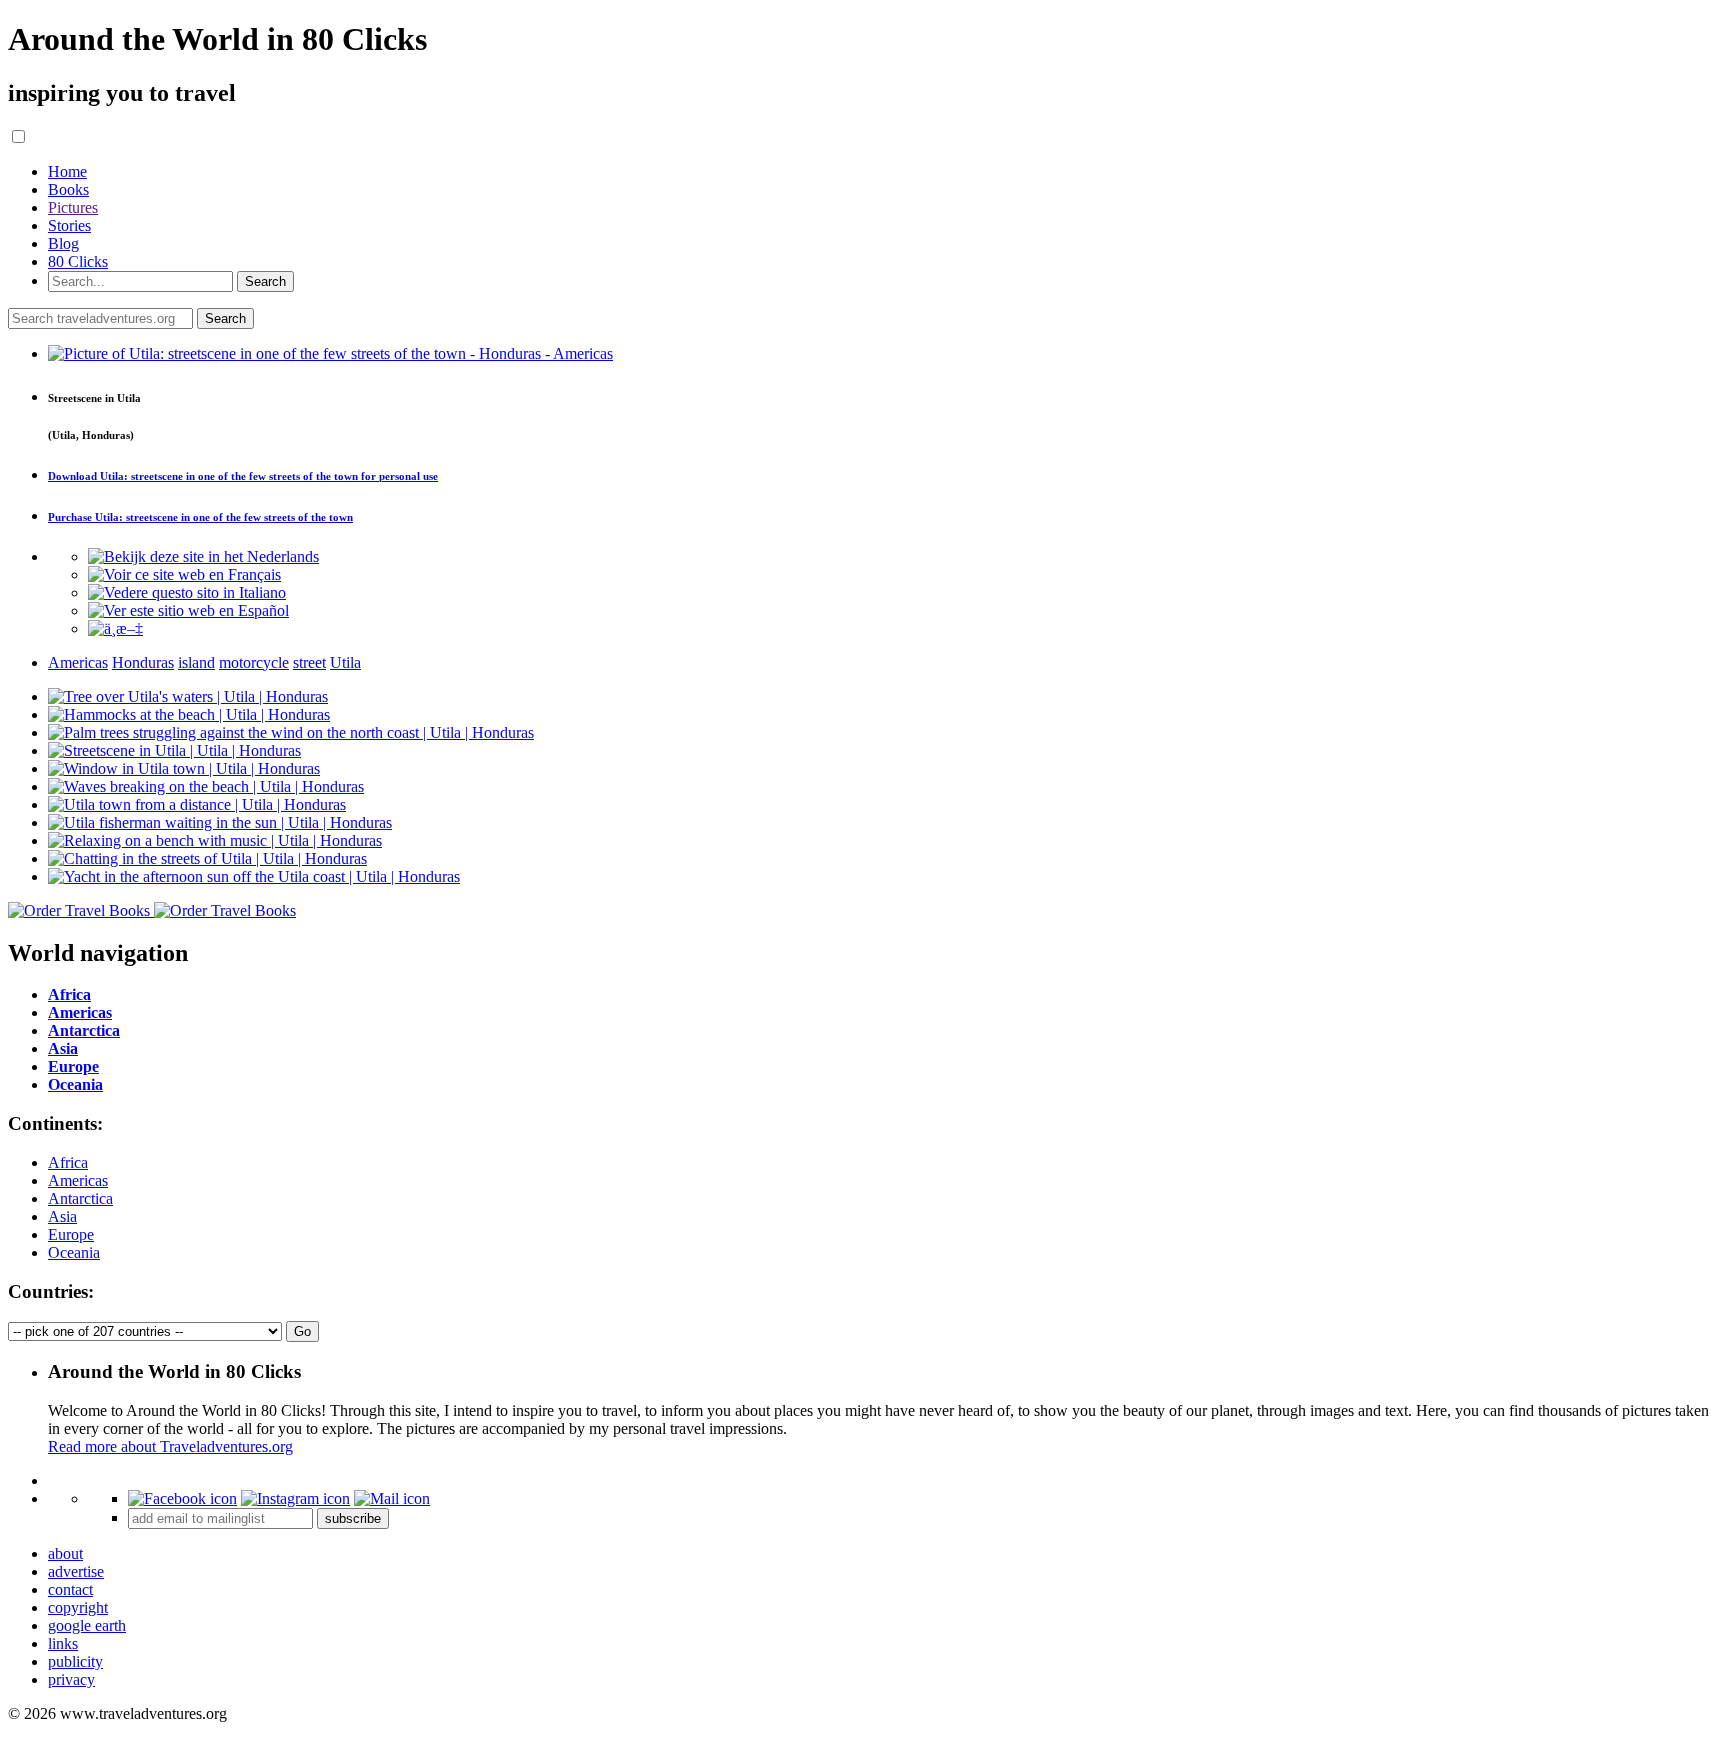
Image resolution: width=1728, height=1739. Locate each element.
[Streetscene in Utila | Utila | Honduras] (174, 750)
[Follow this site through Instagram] (295, 1498)
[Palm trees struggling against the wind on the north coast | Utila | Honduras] (291, 732)
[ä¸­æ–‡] (115, 628)
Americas (78, 1180)
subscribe (353, 1518)
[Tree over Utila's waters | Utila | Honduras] (188, 696)
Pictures (73, 207)
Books (68, 189)
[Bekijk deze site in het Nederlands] (203, 556)
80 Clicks (78, 261)
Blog (63, 243)
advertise (76, 1571)
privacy (71, 1679)
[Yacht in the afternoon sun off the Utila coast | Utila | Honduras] (254, 876)
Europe (71, 1234)
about (65, 1553)
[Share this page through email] (392, 1498)
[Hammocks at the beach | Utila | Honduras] (189, 714)
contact (70, 1589)
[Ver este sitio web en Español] (188, 610)
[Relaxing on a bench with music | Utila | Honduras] (215, 840)
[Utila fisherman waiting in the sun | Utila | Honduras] (220, 822)
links (63, 1643)
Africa (68, 1162)
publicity (75, 1661)
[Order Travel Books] (152, 910)
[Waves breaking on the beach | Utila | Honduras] (206, 786)
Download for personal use (243, 476)
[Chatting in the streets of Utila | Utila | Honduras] (207, 858)
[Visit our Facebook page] (182, 1498)
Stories (69, 225)
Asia (62, 1216)
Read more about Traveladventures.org (170, 1446)
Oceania (74, 1252)
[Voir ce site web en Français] (184, 574)
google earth (87, 1625)
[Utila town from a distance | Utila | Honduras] (197, 804)
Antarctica (80, 1198)
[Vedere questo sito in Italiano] (187, 592)
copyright (78, 1607)
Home (67, 171)
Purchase (200, 517)
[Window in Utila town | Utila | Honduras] (184, 768)
